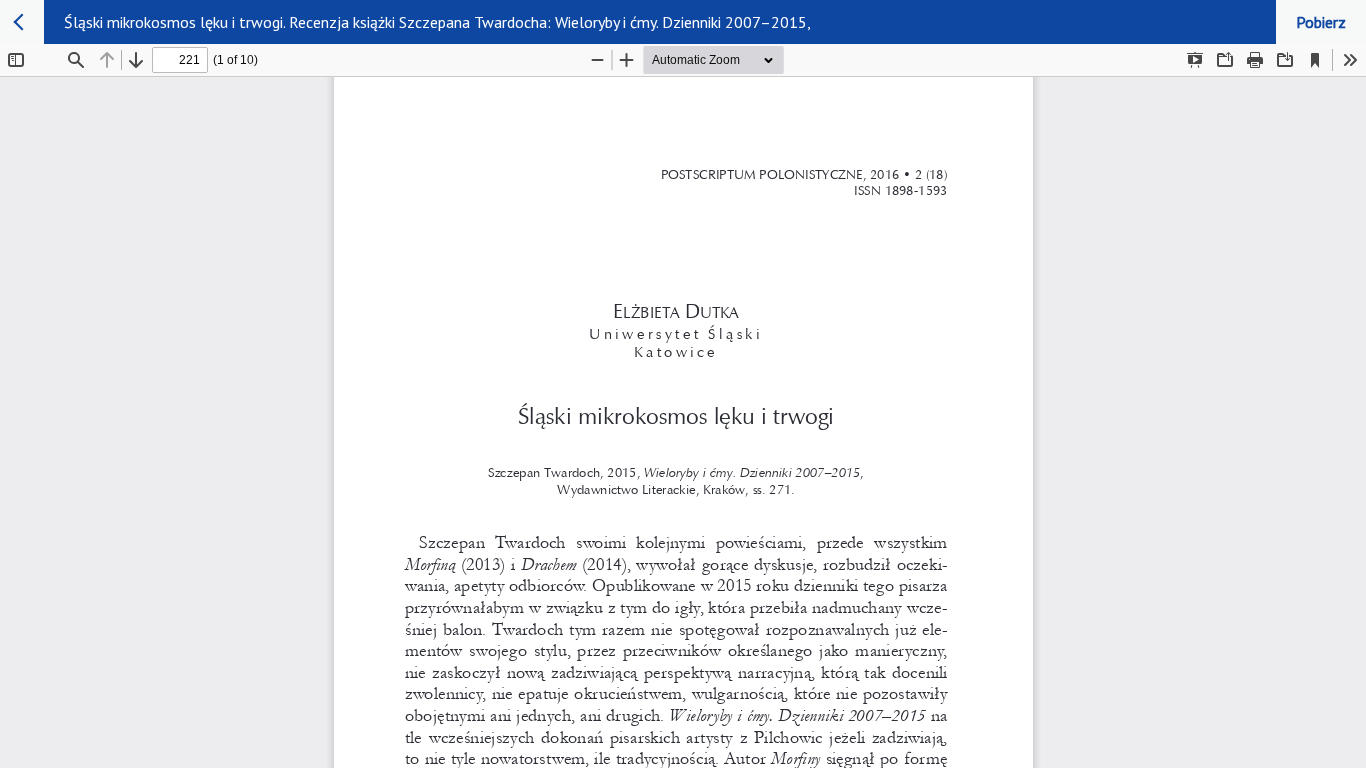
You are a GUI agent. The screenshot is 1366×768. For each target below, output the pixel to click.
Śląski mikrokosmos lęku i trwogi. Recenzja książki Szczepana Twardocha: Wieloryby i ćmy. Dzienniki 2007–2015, (437, 22)
